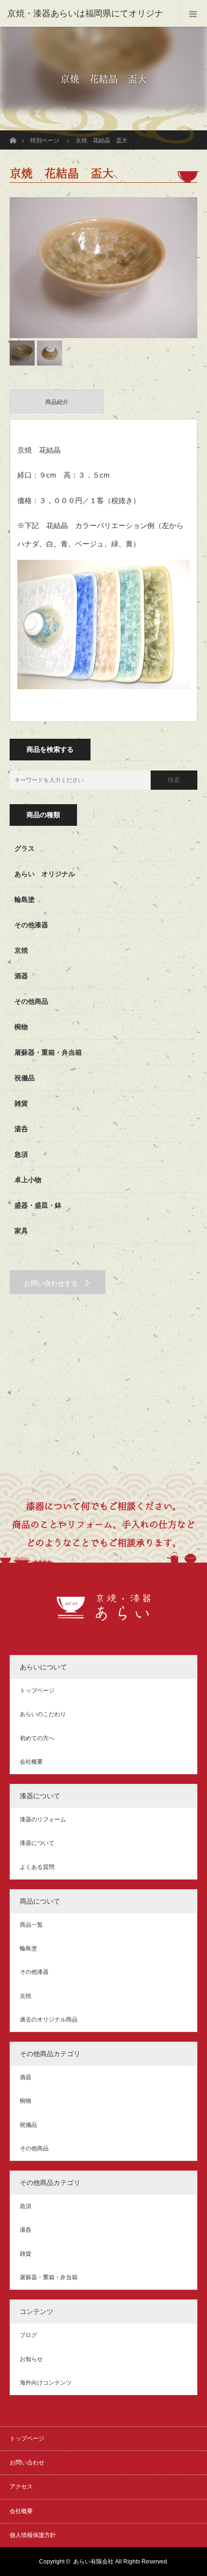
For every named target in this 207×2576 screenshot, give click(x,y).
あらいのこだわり (43, 1714)
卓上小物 (28, 1180)
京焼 (21, 950)
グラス (25, 848)
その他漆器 (31, 925)
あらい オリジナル (45, 874)
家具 (21, 1231)
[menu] (193, 13)
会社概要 (31, 1762)
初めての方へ (37, 1738)
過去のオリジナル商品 (49, 2020)
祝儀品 (25, 1078)
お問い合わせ (27, 2462)
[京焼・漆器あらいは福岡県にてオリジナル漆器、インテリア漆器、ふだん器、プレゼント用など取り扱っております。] (104, 1616)
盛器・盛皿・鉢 (38, 1205)
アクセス (21, 2487)
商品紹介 (57, 402)
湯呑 (21, 1129)
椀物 (21, 1027)
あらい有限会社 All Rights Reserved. (121, 2562)
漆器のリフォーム (43, 1819)
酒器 (21, 976)
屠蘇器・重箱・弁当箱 (48, 1052)
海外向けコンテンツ (46, 2383)
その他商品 (31, 1001)
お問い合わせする (51, 1283)
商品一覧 (31, 1925)
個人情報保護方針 (33, 2535)
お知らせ (31, 2359)
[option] (103, 268)
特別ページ (45, 140)
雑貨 (21, 1103)
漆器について (37, 1843)
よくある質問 (37, 1867)
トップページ (37, 1691)
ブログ (28, 2335)
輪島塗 (25, 899)
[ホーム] (13, 134)
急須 (21, 1154)
